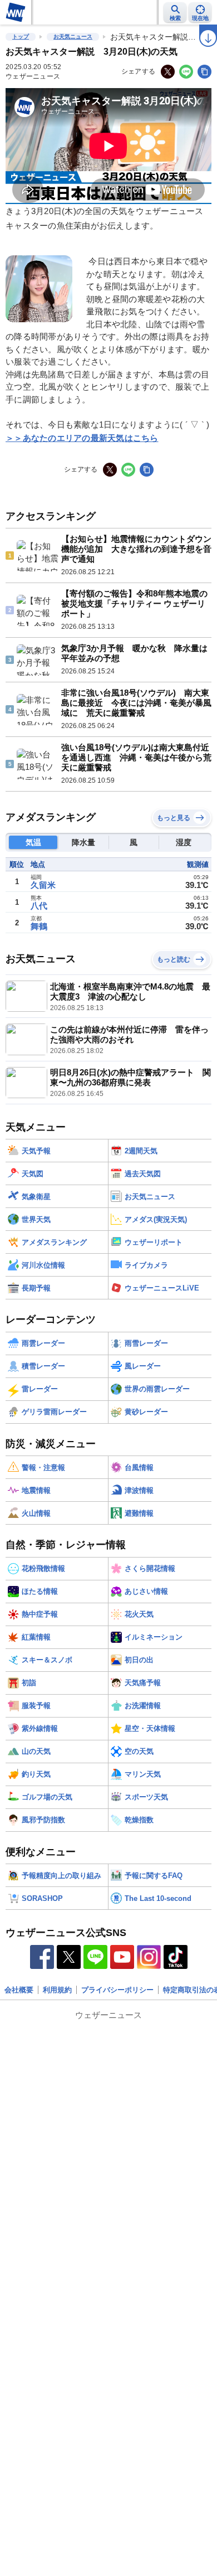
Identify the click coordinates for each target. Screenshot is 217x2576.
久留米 (43, 885)
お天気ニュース (73, 37)
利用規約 (57, 1990)
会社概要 (19, 1990)
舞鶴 (39, 926)
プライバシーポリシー (117, 1990)
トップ (21, 37)
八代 (39, 906)
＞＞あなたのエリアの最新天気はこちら (82, 438)
